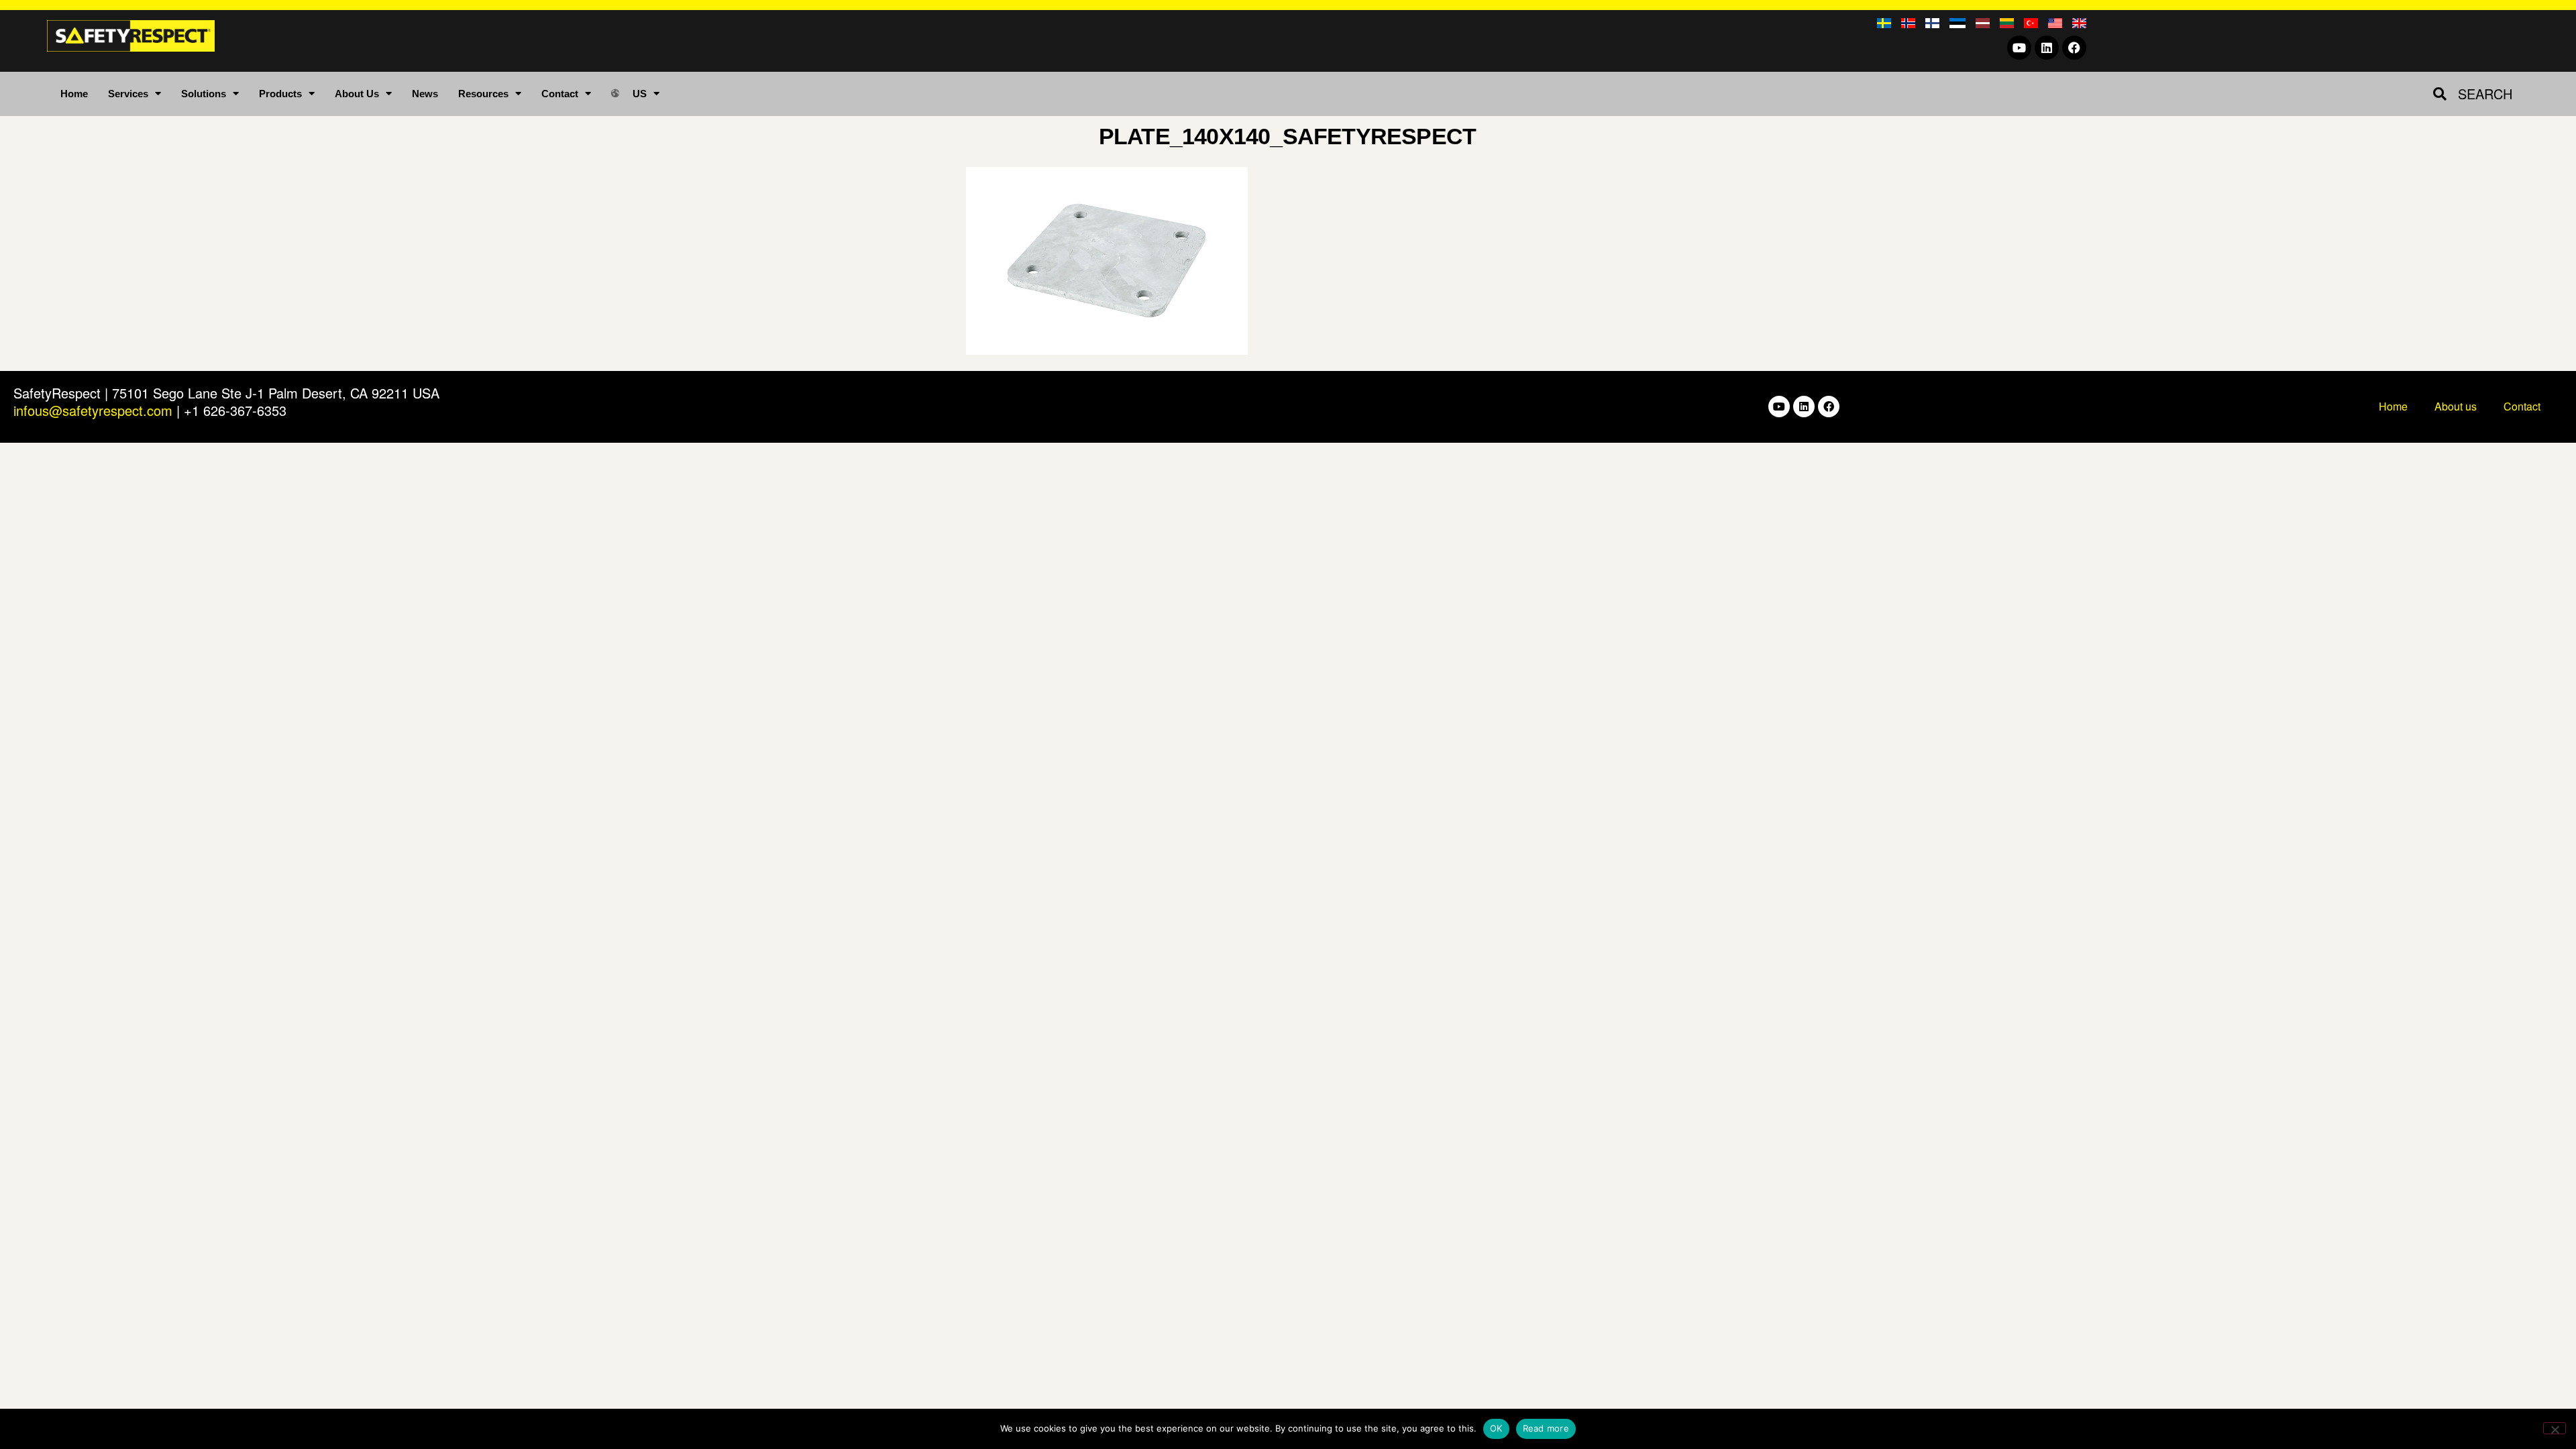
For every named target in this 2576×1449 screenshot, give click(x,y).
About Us (357, 94)
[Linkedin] (2047, 48)
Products (280, 94)
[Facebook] (2074, 48)
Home (74, 94)
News (425, 94)
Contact (560, 94)
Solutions (204, 94)
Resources (483, 94)
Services (128, 94)
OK (1496, 1428)
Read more (1546, 1428)
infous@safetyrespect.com (93, 410)
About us (2456, 406)
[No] (2555, 1428)
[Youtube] (2019, 48)
